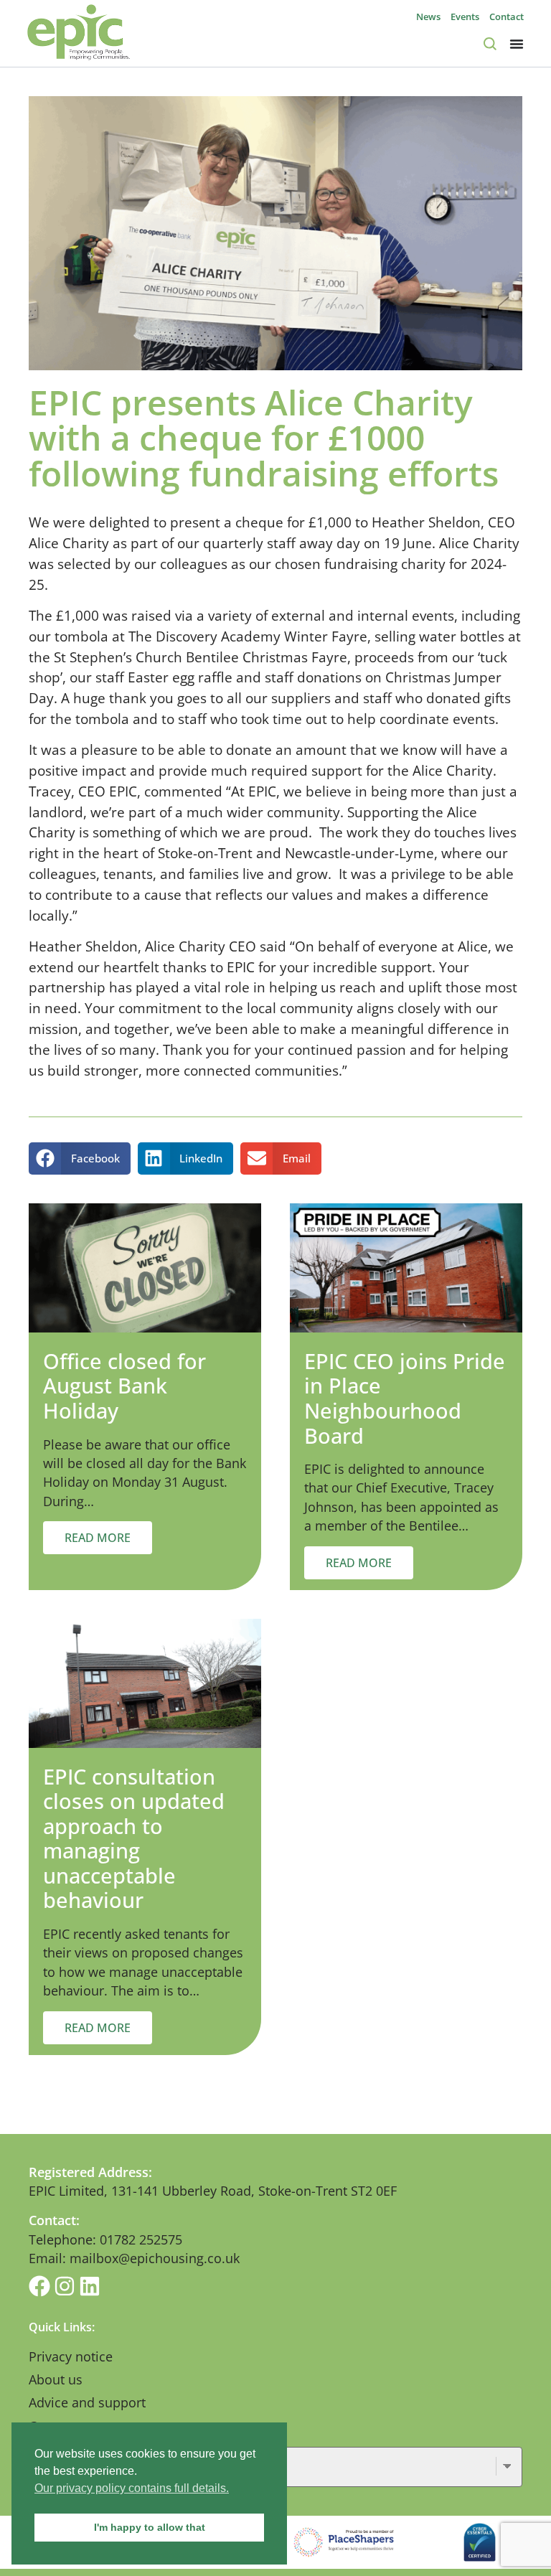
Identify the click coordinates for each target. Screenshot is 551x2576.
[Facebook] (39, 2286)
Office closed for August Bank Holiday (124, 1386)
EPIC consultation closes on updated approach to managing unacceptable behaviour (134, 1838)
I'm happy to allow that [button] (150, 2527)
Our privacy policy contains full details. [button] (132, 2488)
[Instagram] (65, 2286)
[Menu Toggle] (517, 44)
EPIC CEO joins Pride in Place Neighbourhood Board (405, 1398)
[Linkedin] (90, 2286)
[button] (80, 1158)
